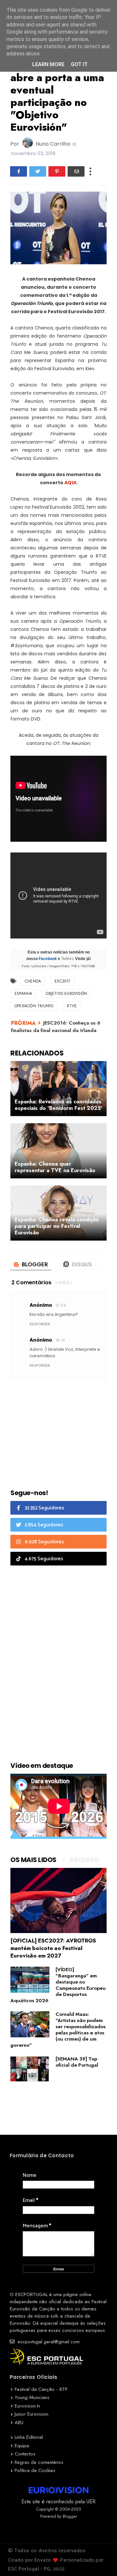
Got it (79, 64)
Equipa (22, 2446)
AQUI (70, 483)
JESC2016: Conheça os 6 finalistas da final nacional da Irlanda (56, 1027)
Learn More (48, 64)
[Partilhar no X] (38, 171)
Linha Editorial (29, 2437)
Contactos (25, 2454)
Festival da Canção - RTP (41, 2389)
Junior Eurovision (32, 2414)
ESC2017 (62, 981)
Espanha (23, 994)
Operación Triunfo (34, 1006)
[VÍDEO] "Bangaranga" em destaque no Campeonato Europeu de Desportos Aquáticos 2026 (58, 1985)
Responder (40, 1324)
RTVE (72, 1006)
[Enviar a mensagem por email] (76, 171)
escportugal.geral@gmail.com (48, 2342)
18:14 (60, 1340)
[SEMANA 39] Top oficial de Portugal (77, 2062)
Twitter (67, 959)
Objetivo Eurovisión (66, 994)
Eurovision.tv (27, 2406)
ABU (19, 2423)
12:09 (61, 1305)
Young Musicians (32, 2397)
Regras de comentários (39, 2462)
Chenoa (33, 981)
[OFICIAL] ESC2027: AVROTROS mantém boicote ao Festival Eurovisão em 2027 (53, 1948)
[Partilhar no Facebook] (19, 171)
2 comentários (31, 1282)
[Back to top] (101, 2560)
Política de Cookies (35, 2470)
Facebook (48, 959)
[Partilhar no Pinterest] (57, 171)
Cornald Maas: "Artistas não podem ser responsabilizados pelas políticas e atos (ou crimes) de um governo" (58, 2030)
